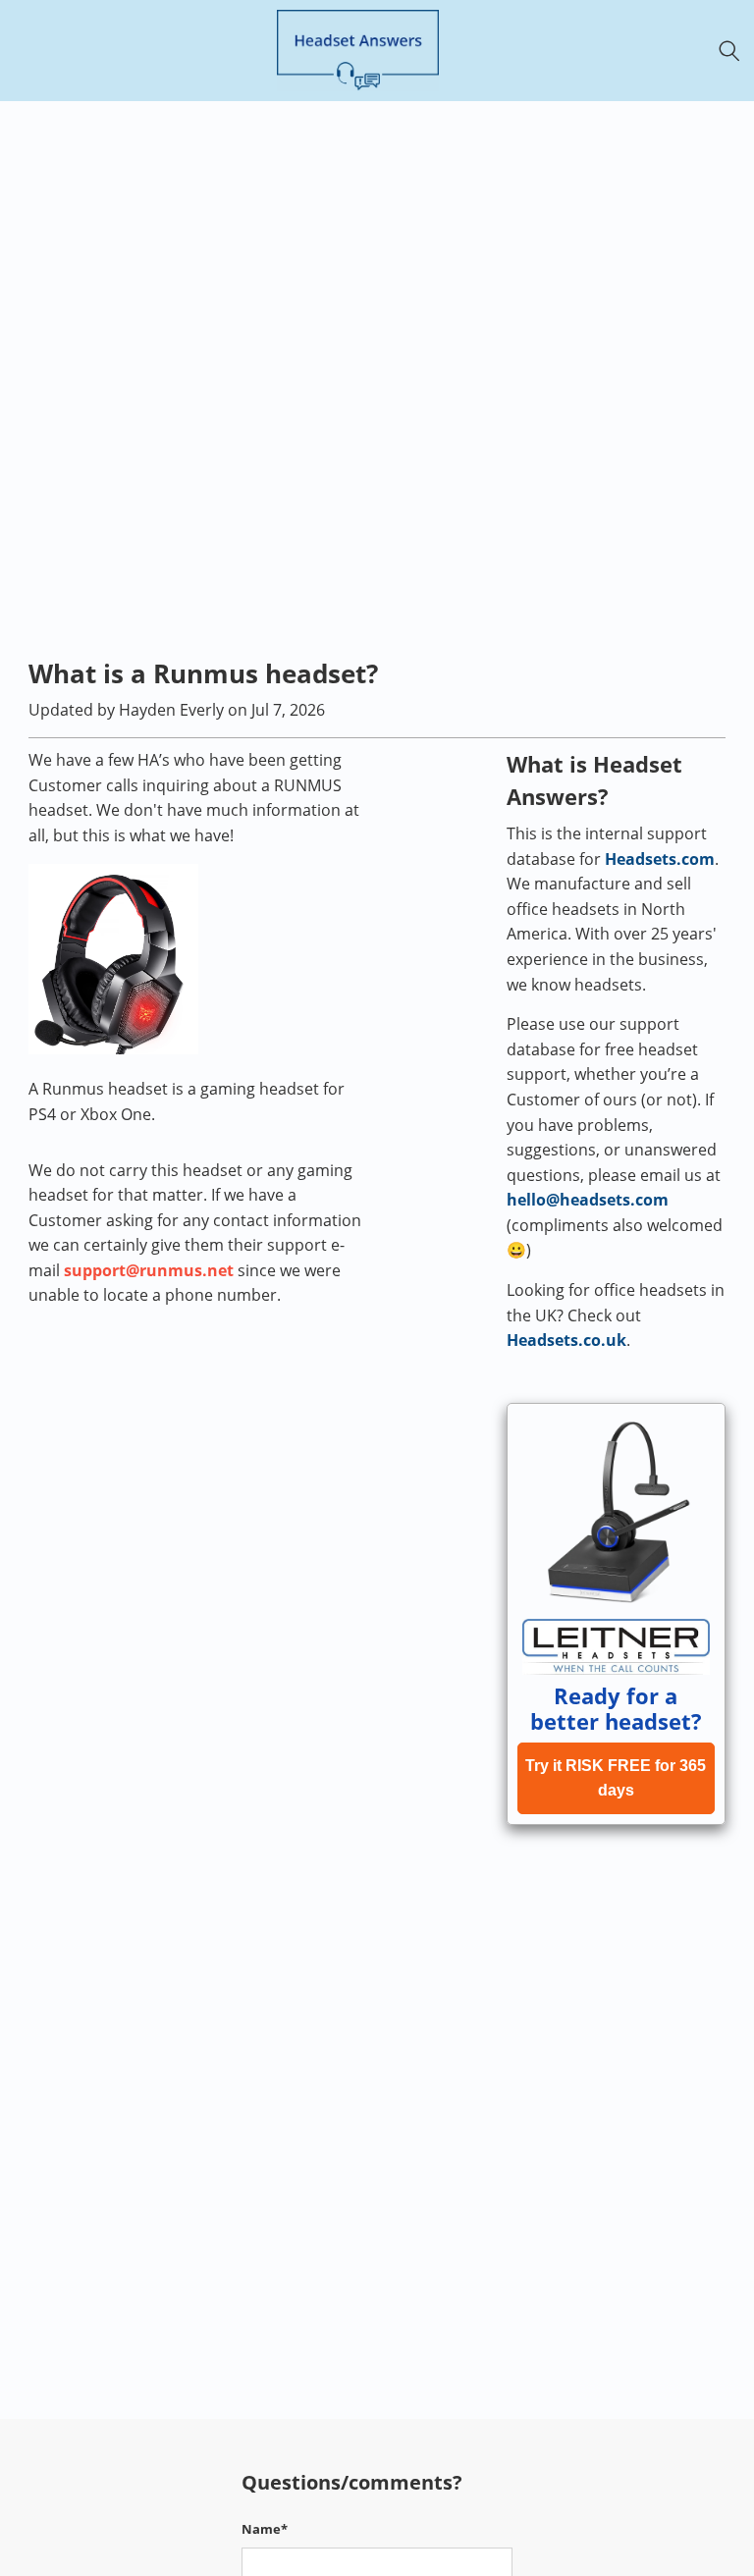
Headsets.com (660, 859)
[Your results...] (735, 51)
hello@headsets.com (588, 1200)
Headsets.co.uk (566, 1340)
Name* (265, 2529)
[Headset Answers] (357, 51)
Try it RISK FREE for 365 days (616, 1778)
